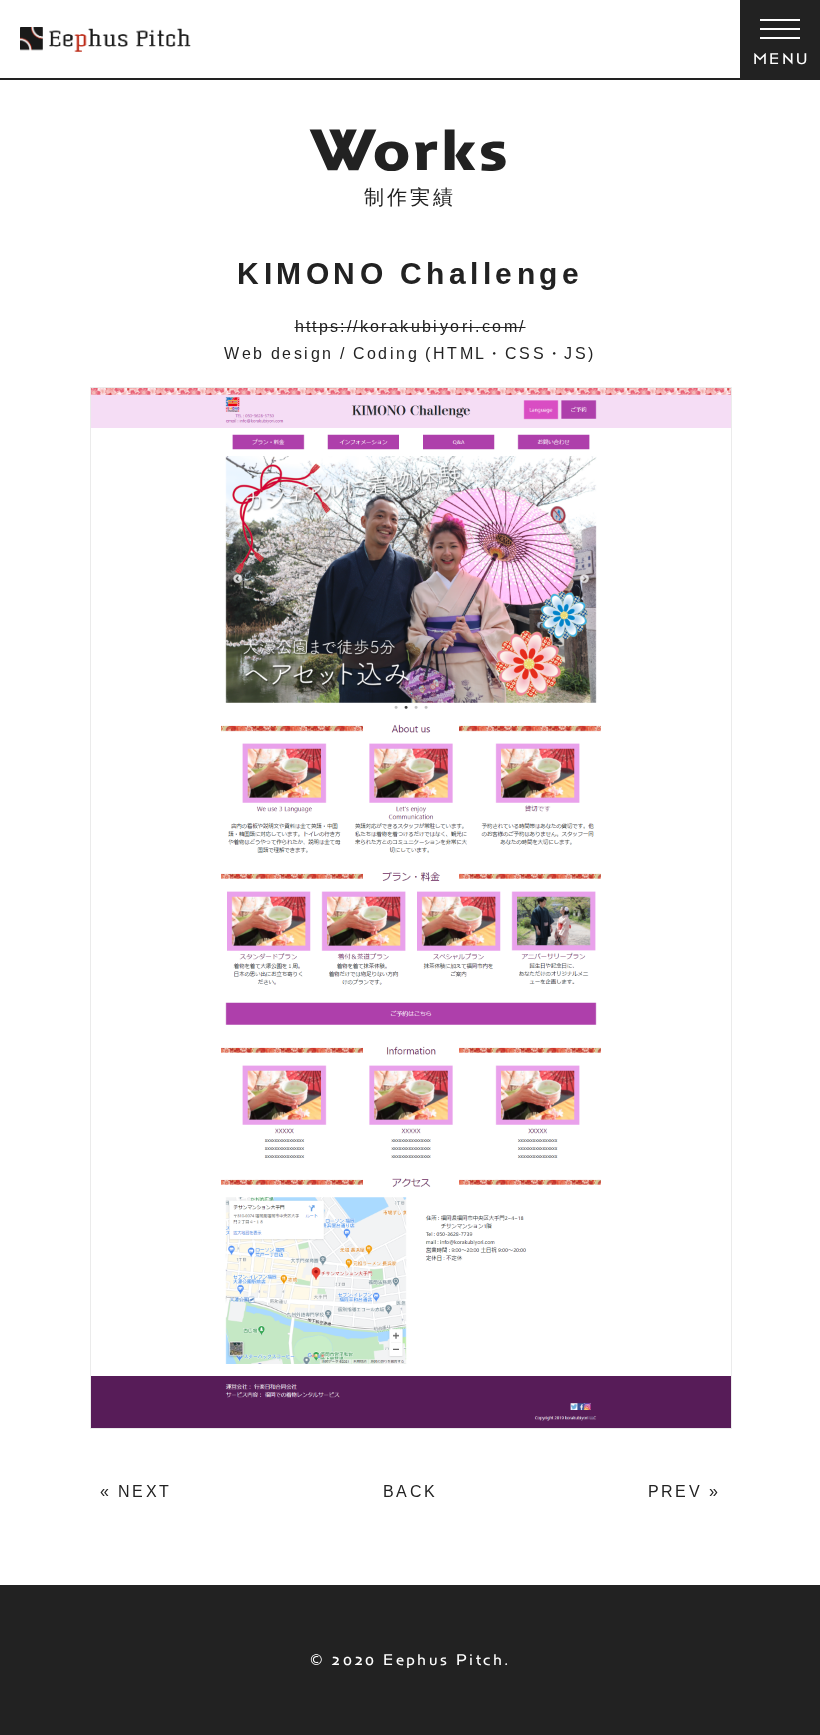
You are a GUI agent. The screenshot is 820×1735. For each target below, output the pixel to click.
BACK (410, 1491)
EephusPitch (105, 39)
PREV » (684, 1491)
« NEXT (135, 1491)
